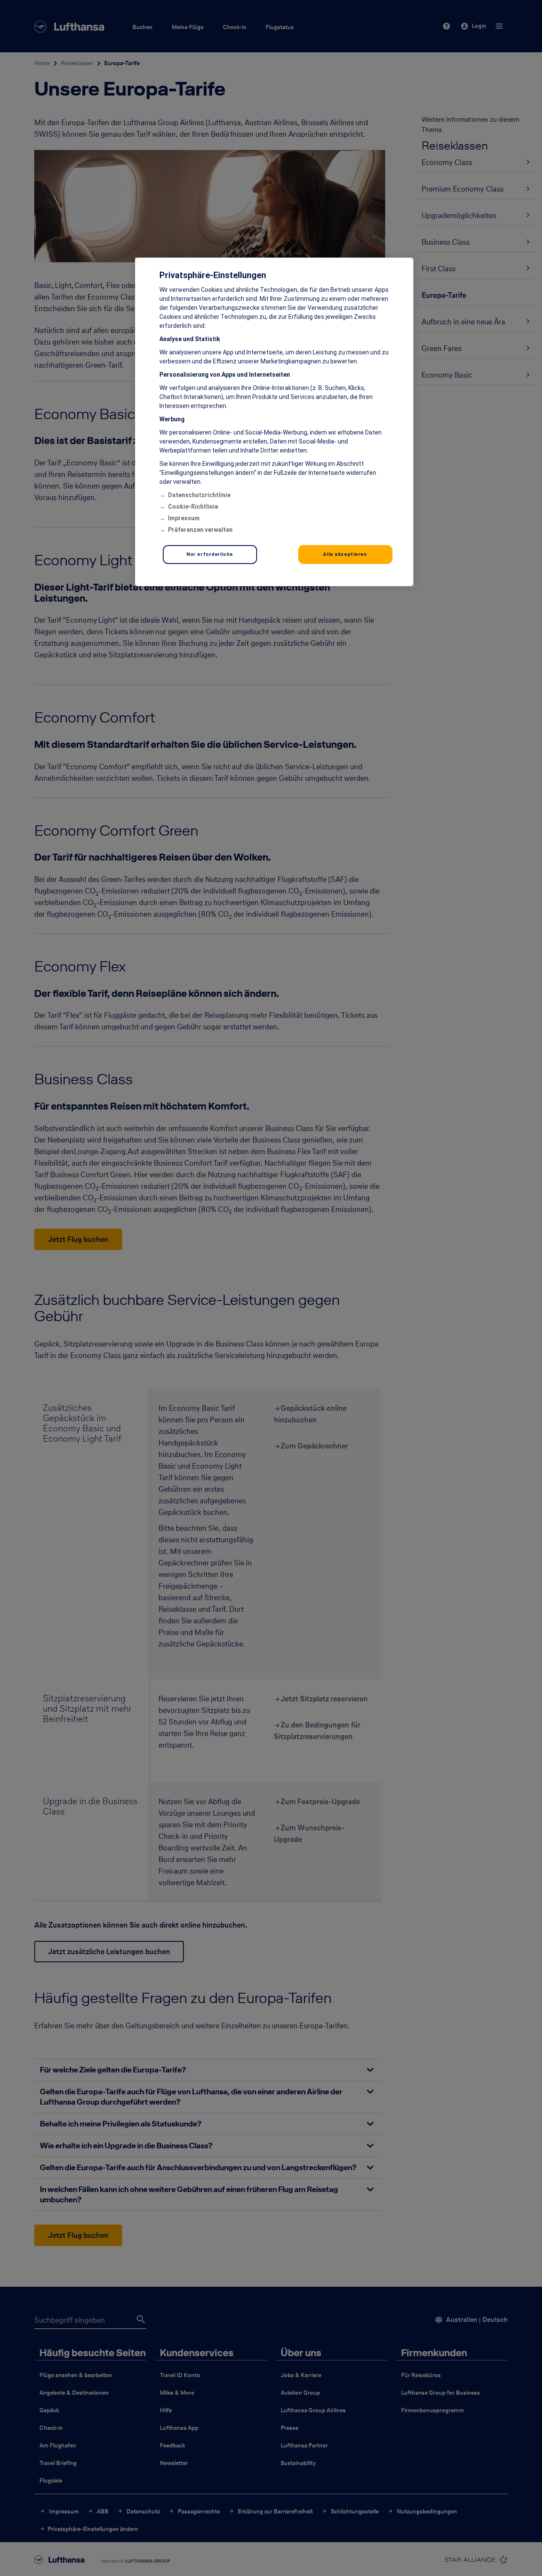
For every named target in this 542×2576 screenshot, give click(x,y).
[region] (274, 422)
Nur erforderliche (210, 554)
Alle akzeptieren (345, 554)
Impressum (184, 518)
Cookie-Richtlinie (193, 507)
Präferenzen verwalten (200, 530)
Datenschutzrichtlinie (199, 495)
